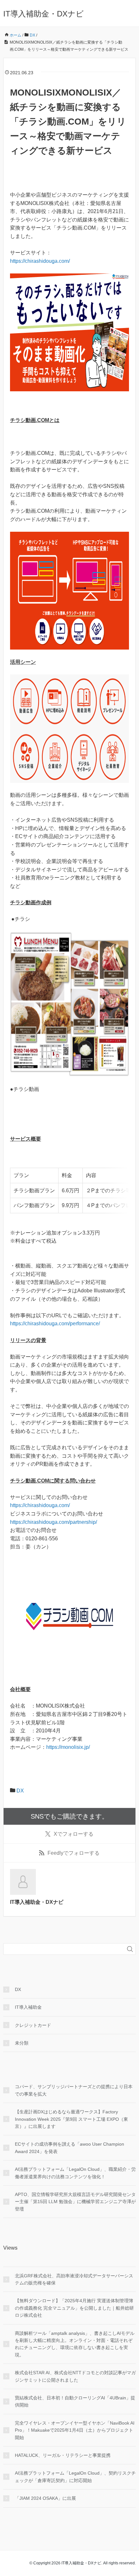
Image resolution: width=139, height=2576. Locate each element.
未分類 (22, 2043)
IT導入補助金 (28, 2007)
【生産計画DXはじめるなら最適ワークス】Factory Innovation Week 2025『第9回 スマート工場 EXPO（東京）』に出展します (71, 2119)
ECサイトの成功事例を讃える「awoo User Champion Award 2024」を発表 (69, 2148)
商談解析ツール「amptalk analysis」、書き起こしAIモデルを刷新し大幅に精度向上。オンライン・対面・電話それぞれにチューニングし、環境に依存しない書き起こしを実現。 (75, 2344)
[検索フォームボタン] (130, 1949)
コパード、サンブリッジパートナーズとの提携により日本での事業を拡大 (74, 2090)
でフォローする (74, 1834)
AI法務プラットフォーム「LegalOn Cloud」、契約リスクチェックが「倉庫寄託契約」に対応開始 (75, 2477)
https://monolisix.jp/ (68, 1747)
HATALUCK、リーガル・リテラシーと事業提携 (63, 2455)
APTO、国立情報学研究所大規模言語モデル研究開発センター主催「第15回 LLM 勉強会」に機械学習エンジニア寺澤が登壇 (75, 2202)
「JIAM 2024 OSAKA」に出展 (45, 2498)
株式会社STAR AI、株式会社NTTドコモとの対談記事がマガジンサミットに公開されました (75, 2376)
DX (20, 1791)
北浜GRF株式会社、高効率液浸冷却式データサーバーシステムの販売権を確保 (74, 2279)
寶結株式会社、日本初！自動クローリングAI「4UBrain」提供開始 (75, 2401)
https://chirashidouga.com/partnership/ (53, 1522)
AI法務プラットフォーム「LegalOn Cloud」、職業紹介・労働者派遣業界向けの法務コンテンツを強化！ (75, 2173)
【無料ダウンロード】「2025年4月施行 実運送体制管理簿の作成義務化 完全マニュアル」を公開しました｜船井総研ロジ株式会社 (74, 2308)
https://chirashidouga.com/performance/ (55, 1324)
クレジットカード (33, 2025)
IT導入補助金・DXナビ (43, 14)
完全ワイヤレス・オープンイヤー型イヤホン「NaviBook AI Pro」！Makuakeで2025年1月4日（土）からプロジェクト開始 (75, 2430)
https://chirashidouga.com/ (40, 261)
